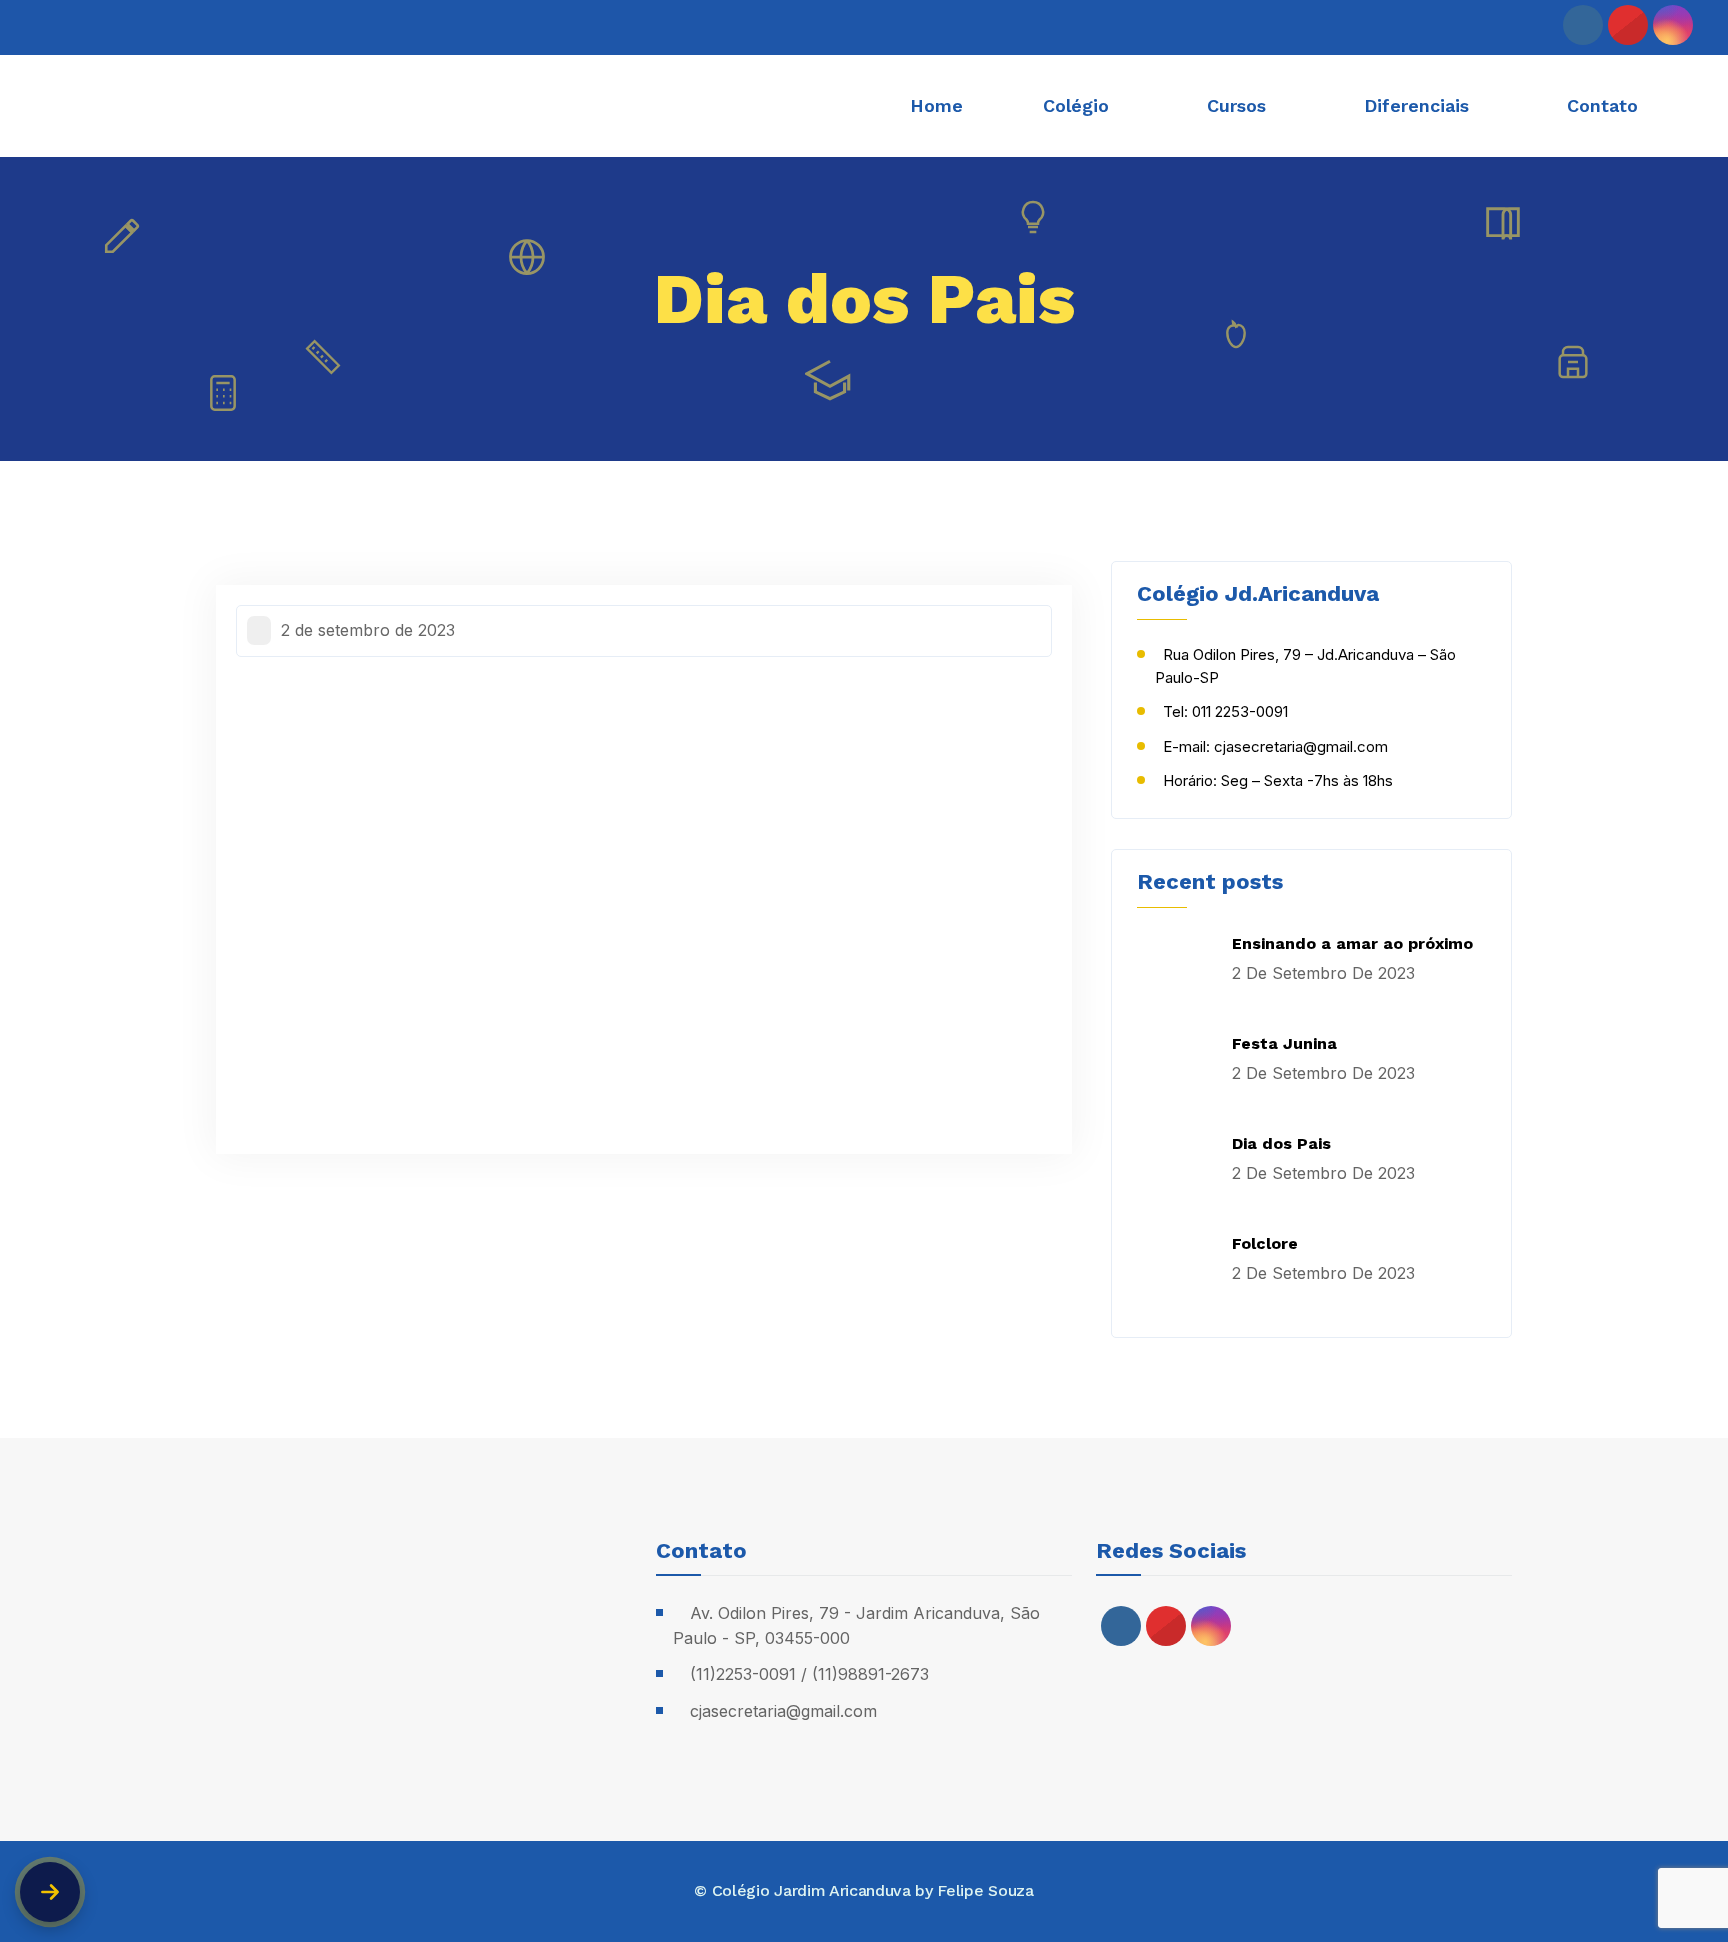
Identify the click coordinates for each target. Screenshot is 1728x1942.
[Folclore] (1177, 1272)
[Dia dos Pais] (1177, 1172)
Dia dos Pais (1281, 1143)
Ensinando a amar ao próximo (1352, 943)
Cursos (1236, 105)
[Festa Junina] (1177, 1072)
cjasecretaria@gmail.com (783, 1711)
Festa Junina (1284, 1043)
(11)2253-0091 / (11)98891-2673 (809, 1674)
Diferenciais (1416, 105)
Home (936, 105)
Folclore (1265, 1243)
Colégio (1076, 105)
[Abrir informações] (50, 1892)
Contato (1602, 105)
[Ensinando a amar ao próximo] (1177, 972)
